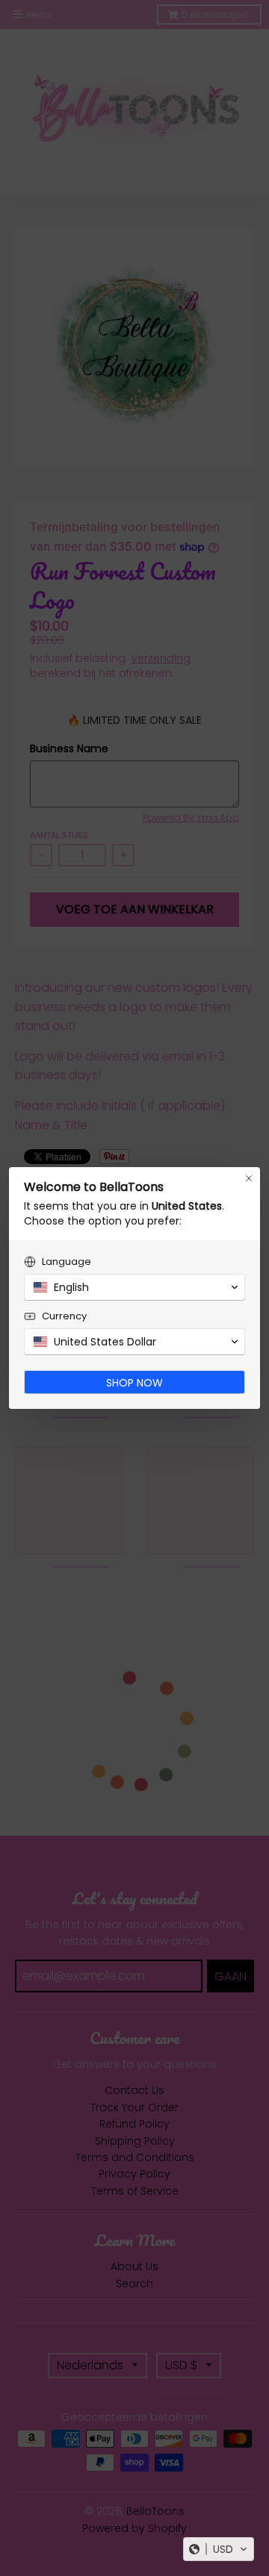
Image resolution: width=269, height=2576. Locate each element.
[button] (219, 2549)
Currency (64, 1316)
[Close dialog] (249, 1178)
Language (67, 1262)
